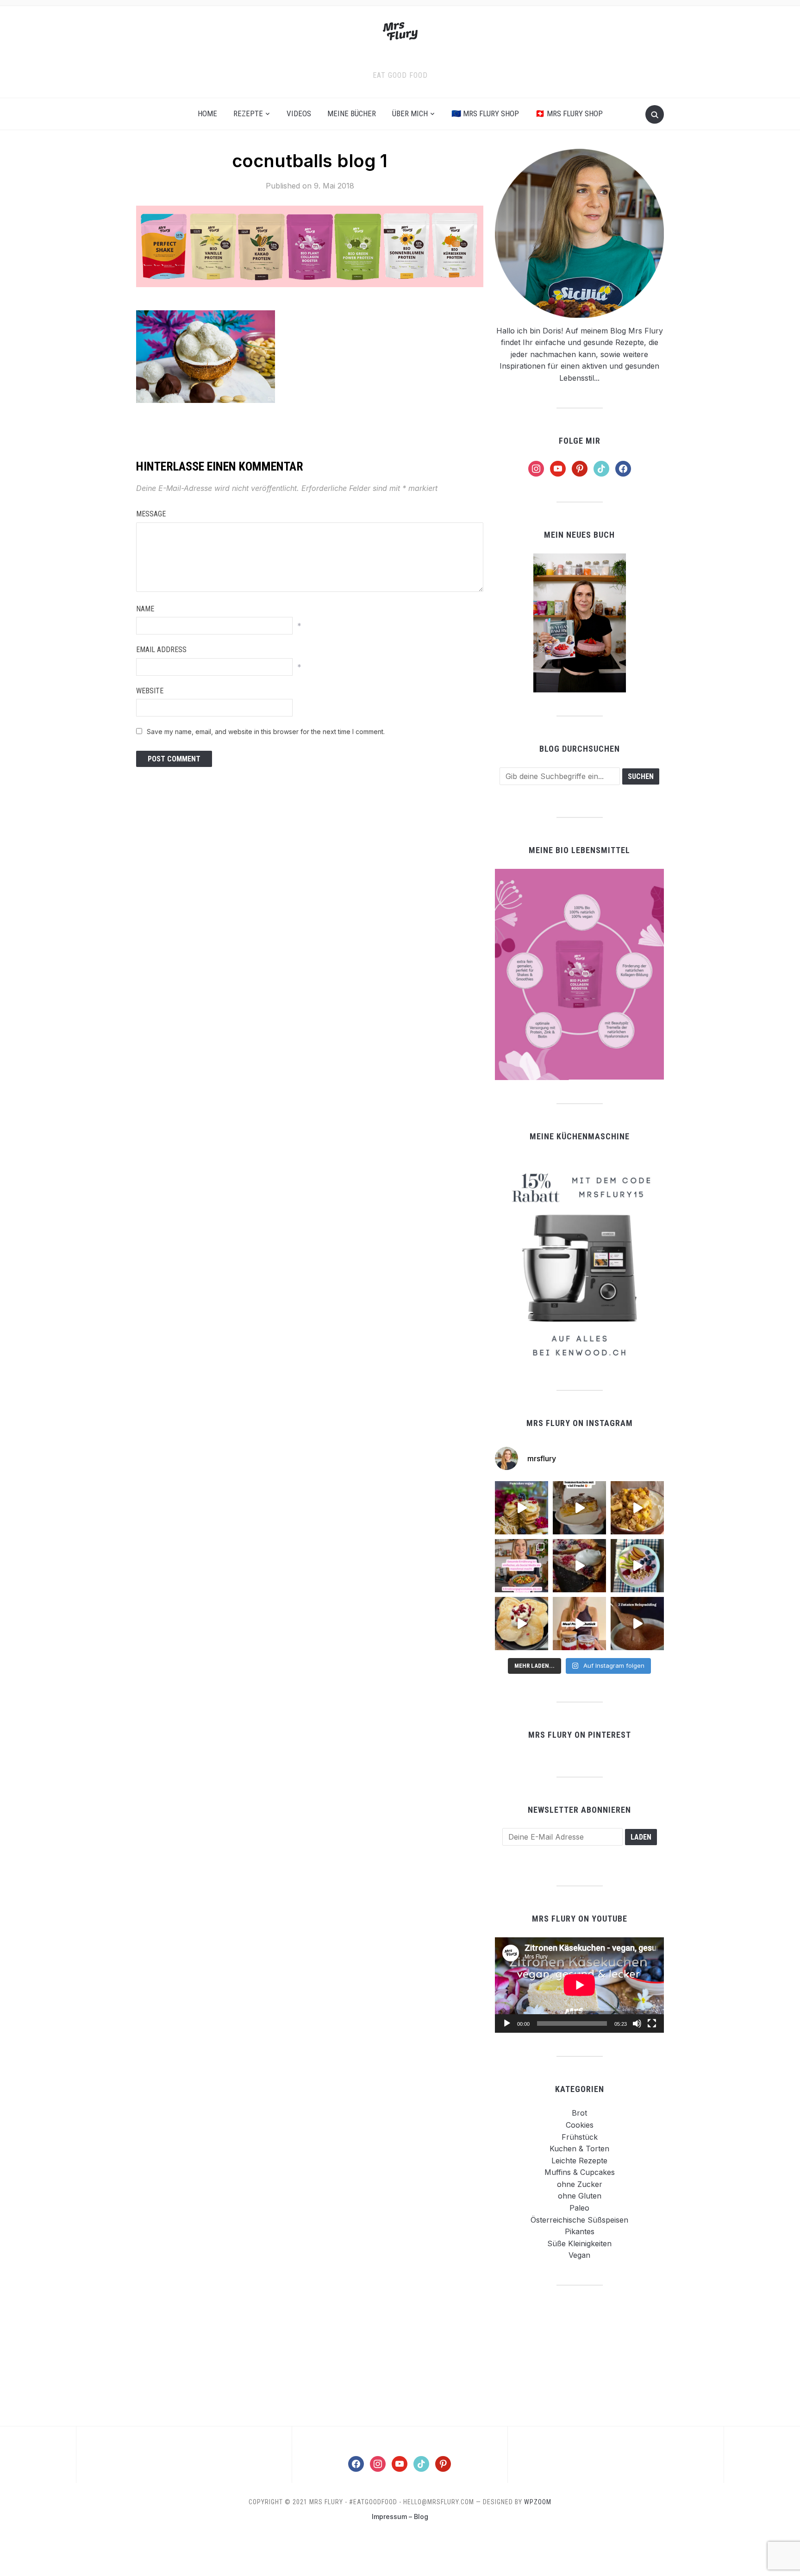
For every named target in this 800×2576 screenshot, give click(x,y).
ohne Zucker (580, 2184)
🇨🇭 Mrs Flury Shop (569, 113)
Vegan (579, 2255)
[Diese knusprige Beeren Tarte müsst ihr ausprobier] (579, 1566)
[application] (579, 1985)
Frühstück (580, 2137)
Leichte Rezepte (579, 2161)
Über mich (410, 113)
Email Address (161, 650)
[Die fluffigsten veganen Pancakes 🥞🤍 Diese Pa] (522, 1624)
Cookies (580, 2125)
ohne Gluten (580, 2196)
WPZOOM (538, 2502)
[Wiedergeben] (507, 2023)
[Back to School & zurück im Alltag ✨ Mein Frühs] (579, 1624)
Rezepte (248, 113)
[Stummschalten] (637, 2023)
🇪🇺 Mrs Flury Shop (485, 113)
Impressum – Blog (400, 2516)
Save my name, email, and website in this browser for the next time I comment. (266, 732)
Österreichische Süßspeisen (579, 2220)
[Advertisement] (580, 2355)
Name (145, 609)
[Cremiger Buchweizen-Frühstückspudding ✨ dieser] (637, 1566)
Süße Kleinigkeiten (579, 2243)
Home (207, 113)
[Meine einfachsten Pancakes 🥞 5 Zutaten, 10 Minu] (522, 1508)
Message (151, 514)
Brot (579, 2113)
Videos (299, 113)
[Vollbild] (652, 2023)
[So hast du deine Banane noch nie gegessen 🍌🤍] (637, 1508)
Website (150, 691)
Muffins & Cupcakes (580, 2172)
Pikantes (580, 2231)
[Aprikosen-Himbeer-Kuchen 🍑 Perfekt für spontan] (579, 1508)
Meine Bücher (352, 113)
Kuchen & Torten (579, 2149)
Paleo (579, 2208)
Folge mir (580, 441)
